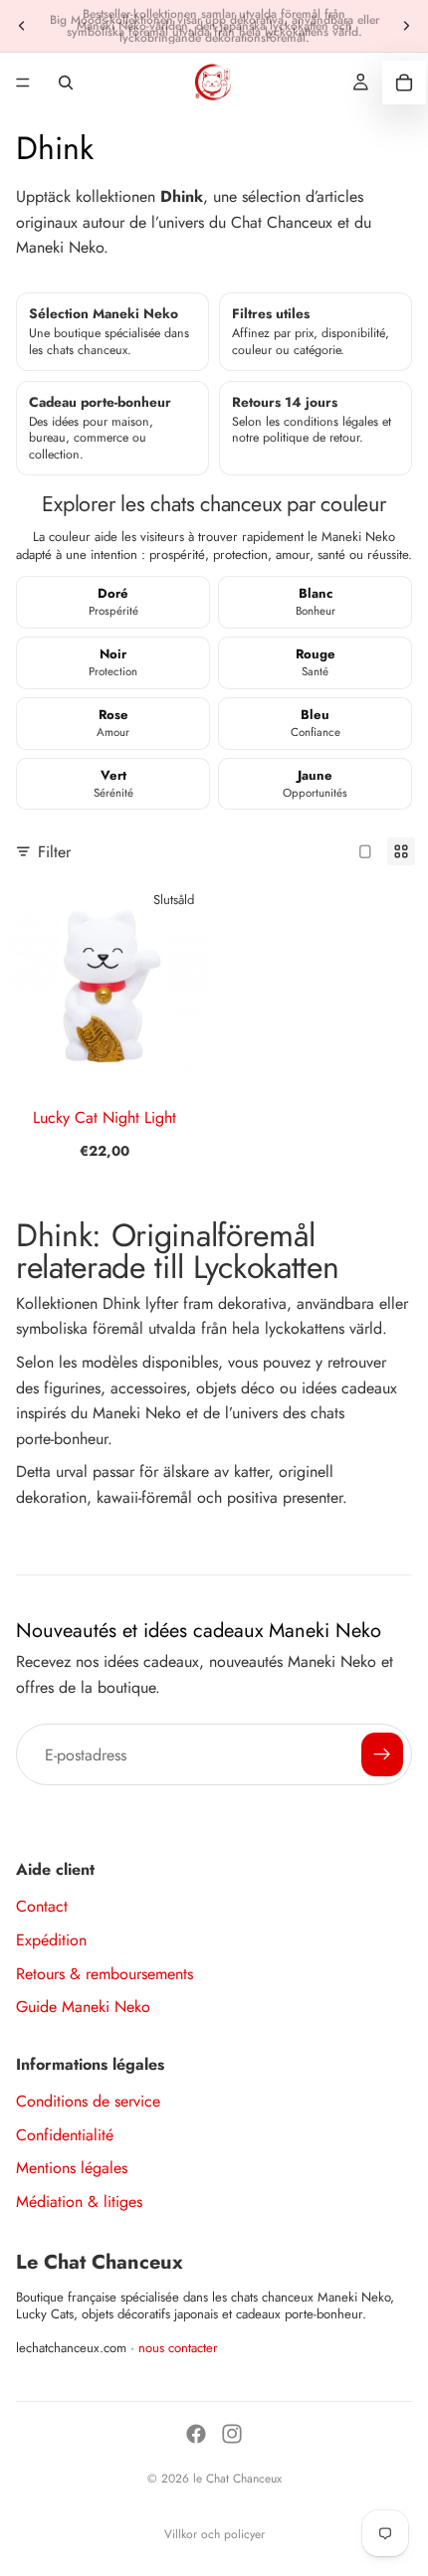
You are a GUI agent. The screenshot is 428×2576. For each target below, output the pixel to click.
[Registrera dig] (382, 1754)
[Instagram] (232, 2434)
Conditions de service (88, 2101)
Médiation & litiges (79, 2202)
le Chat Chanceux (237, 2479)
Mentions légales (72, 2168)
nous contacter (178, 2348)
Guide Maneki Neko (83, 2007)
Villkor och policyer (214, 2534)
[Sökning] (66, 83)
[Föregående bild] (22, 26)
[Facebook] (196, 2434)
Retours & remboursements (105, 1974)
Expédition (51, 1940)
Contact (42, 1906)
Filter (54, 852)
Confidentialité (65, 2135)
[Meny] (23, 83)
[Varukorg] (404, 83)
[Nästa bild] (406, 26)
